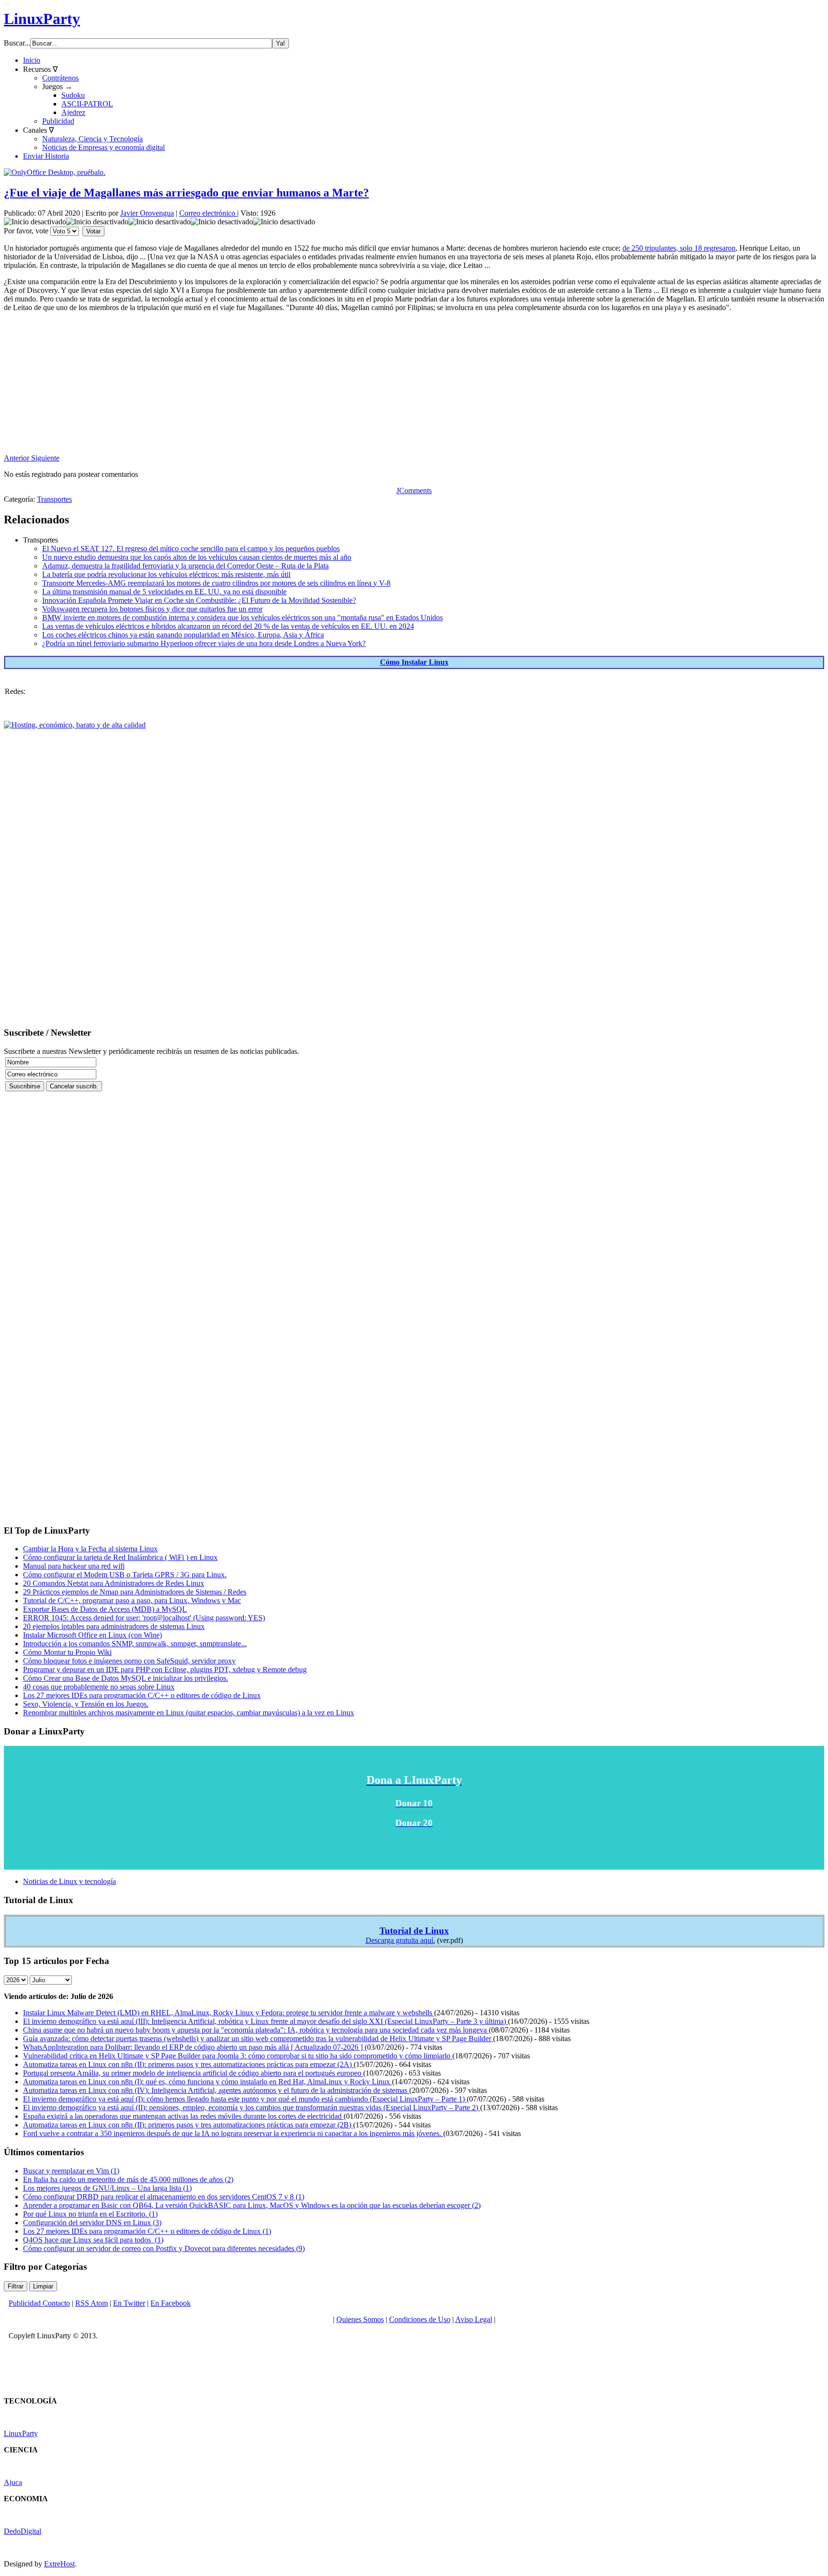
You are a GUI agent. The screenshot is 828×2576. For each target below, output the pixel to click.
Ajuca (13, 2482)
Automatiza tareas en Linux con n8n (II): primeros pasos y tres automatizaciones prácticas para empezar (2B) (188, 2125)
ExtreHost (59, 2564)
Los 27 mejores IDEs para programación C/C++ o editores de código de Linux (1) (147, 2231)
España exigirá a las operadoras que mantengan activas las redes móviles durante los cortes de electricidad (183, 2116)
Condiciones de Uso (420, 2319)
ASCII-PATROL (87, 104)
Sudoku (73, 95)
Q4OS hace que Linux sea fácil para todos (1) (93, 2240)
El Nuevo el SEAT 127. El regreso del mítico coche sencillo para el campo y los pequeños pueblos (191, 549)
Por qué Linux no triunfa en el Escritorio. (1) (90, 2214)
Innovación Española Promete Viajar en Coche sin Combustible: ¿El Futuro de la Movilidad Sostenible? (199, 600)
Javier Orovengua (147, 213)
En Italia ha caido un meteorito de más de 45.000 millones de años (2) (128, 2179)
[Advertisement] (291, 387)
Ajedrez (73, 112)
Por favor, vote (26, 231)
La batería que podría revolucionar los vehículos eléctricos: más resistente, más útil (166, 574)
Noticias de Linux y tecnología (69, 1881)
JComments (414, 491)
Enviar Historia (46, 156)
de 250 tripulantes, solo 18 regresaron (679, 248)
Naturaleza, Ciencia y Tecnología (92, 139)
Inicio (32, 60)
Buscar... (17, 43)
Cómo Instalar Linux (414, 662)
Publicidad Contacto (39, 2303)
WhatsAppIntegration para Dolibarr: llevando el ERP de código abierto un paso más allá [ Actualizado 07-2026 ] (194, 2047)
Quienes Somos (360, 2319)
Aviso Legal (474, 2319)
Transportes (54, 499)
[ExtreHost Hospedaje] (75, 725)
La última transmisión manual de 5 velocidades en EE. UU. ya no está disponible (164, 592)
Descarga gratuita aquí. (400, 1940)
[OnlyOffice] (55, 172)
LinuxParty (42, 19)
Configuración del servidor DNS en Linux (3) (92, 2223)
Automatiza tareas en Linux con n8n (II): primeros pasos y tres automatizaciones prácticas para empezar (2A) (188, 2064)
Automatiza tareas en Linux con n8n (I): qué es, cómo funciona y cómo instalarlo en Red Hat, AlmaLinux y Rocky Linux (207, 2082)
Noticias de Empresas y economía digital (103, 147)
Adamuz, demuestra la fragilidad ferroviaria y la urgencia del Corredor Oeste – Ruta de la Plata (185, 566)
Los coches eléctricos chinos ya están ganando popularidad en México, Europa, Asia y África (183, 635)
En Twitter (129, 2303)
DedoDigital (23, 2531)
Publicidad (58, 121)
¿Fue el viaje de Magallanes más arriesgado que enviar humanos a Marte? (186, 193)
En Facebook (171, 2303)
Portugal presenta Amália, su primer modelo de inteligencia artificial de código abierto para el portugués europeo (193, 2073)
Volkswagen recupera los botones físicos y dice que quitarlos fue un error (152, 609)
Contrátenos (60, 78)
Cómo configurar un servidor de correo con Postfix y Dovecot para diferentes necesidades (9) (164, 2248)
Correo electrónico (208, 213)
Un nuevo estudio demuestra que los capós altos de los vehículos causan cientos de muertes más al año (197, 557)
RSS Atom (92, 2303)
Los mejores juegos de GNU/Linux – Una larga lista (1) (107, 2188)
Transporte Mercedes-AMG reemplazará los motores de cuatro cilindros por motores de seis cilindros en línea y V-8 (216, 583)
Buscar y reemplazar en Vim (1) (71, 2171)
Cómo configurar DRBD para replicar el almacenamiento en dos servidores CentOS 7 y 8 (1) (164, 2197)
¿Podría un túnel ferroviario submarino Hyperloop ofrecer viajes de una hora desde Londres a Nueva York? (204, 643)
